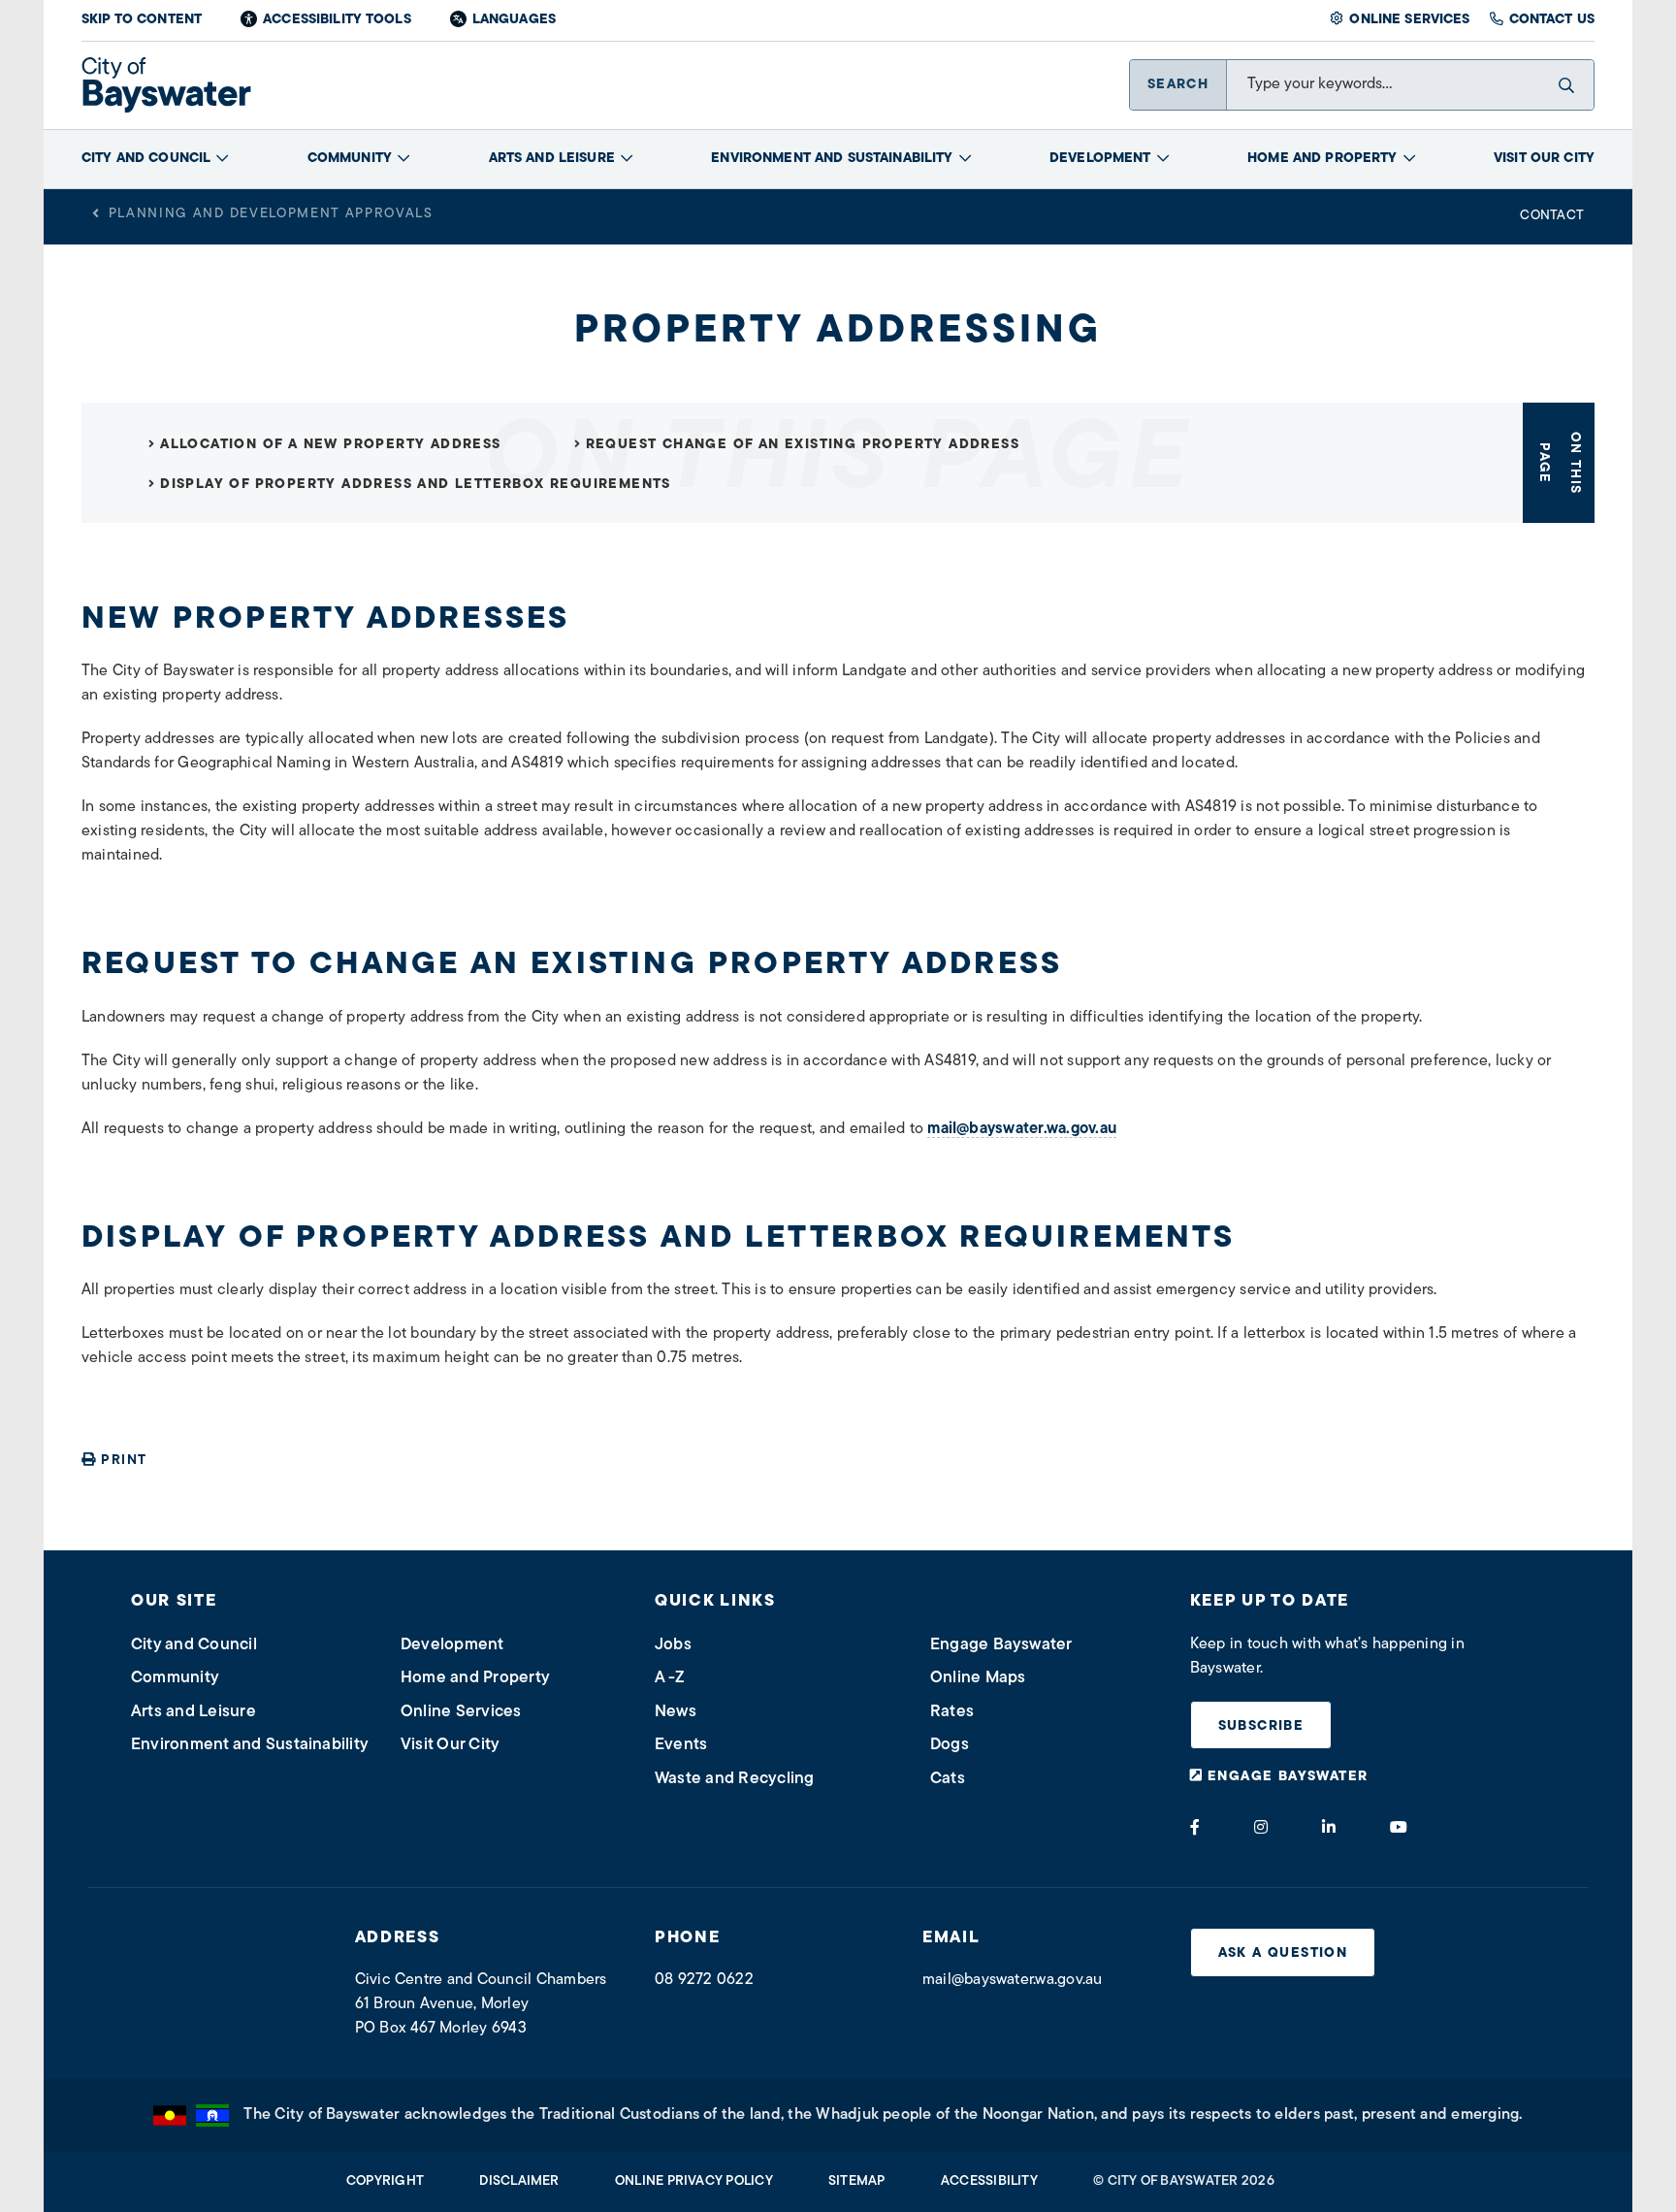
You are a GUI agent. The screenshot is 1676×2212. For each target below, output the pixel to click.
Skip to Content (142, 20)
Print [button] (124, 1461)
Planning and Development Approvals (271, 214)
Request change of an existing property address (803, 445)
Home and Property (1322, 159)
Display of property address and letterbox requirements (416, 485)
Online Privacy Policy (694, 2181)
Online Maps (978, 1678)
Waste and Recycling (735, 1779)
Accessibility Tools (337, 20)
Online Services (1409, 20)
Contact (1552, 216)
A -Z (670, 1678)
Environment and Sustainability (832, 159)
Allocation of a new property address (330, 445)
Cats (948, 1779)
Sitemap (857, 2181)
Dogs (950, 1745)
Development (1100, 159)
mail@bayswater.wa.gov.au (1022, 1129)
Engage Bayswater (1001, 1645)
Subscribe (1261, 1726)
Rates (952, 1712)
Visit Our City (1544, 159)
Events (681, 1745)
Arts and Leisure (552, 159)
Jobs (673, 1645)
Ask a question (1283, 1953)
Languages (514, 20)
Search (1178, 85)
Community (350, 159)
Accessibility (989, 2181)
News (676, 1712)
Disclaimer (519, 2181)
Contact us (1552, 20)
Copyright (385, 2181)
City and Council (146, 159)
